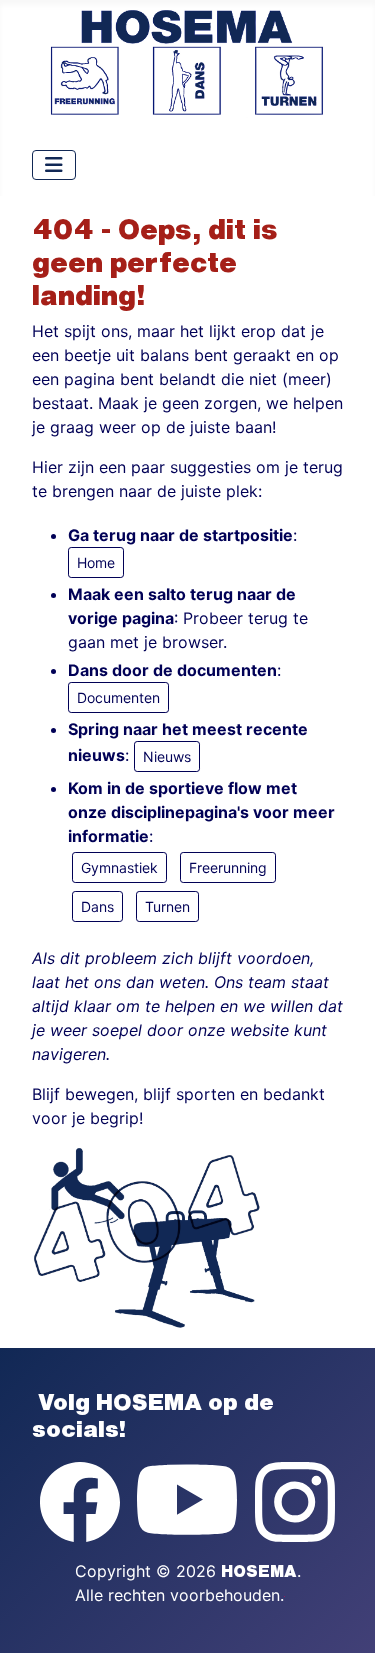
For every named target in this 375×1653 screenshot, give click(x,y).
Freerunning (228, 867)
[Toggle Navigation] (54, 165)
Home (96, 562)
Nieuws (167, 756)
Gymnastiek (119, 867)
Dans (97, 906)
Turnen (167, 906)
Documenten (118, 697)
